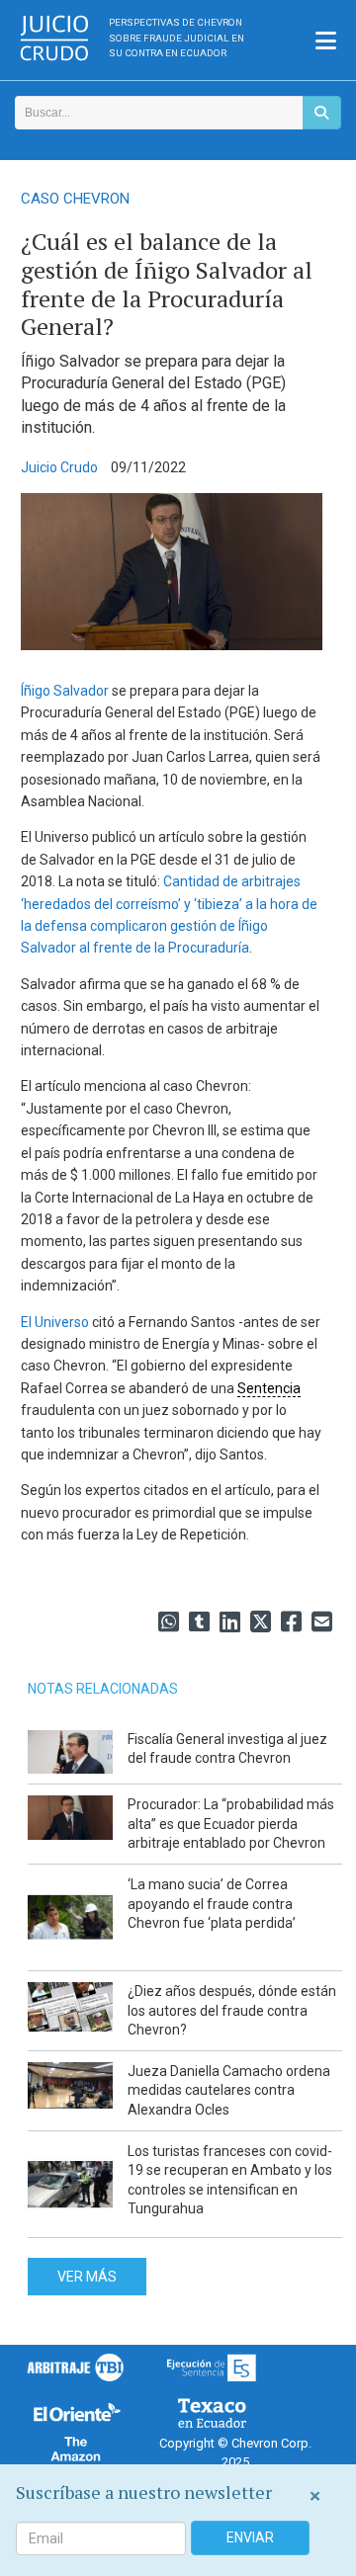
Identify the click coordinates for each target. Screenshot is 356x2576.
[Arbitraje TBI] (75, 2367)
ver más (87, 2277)
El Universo (55, 1322)
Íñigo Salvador (65, 691)
